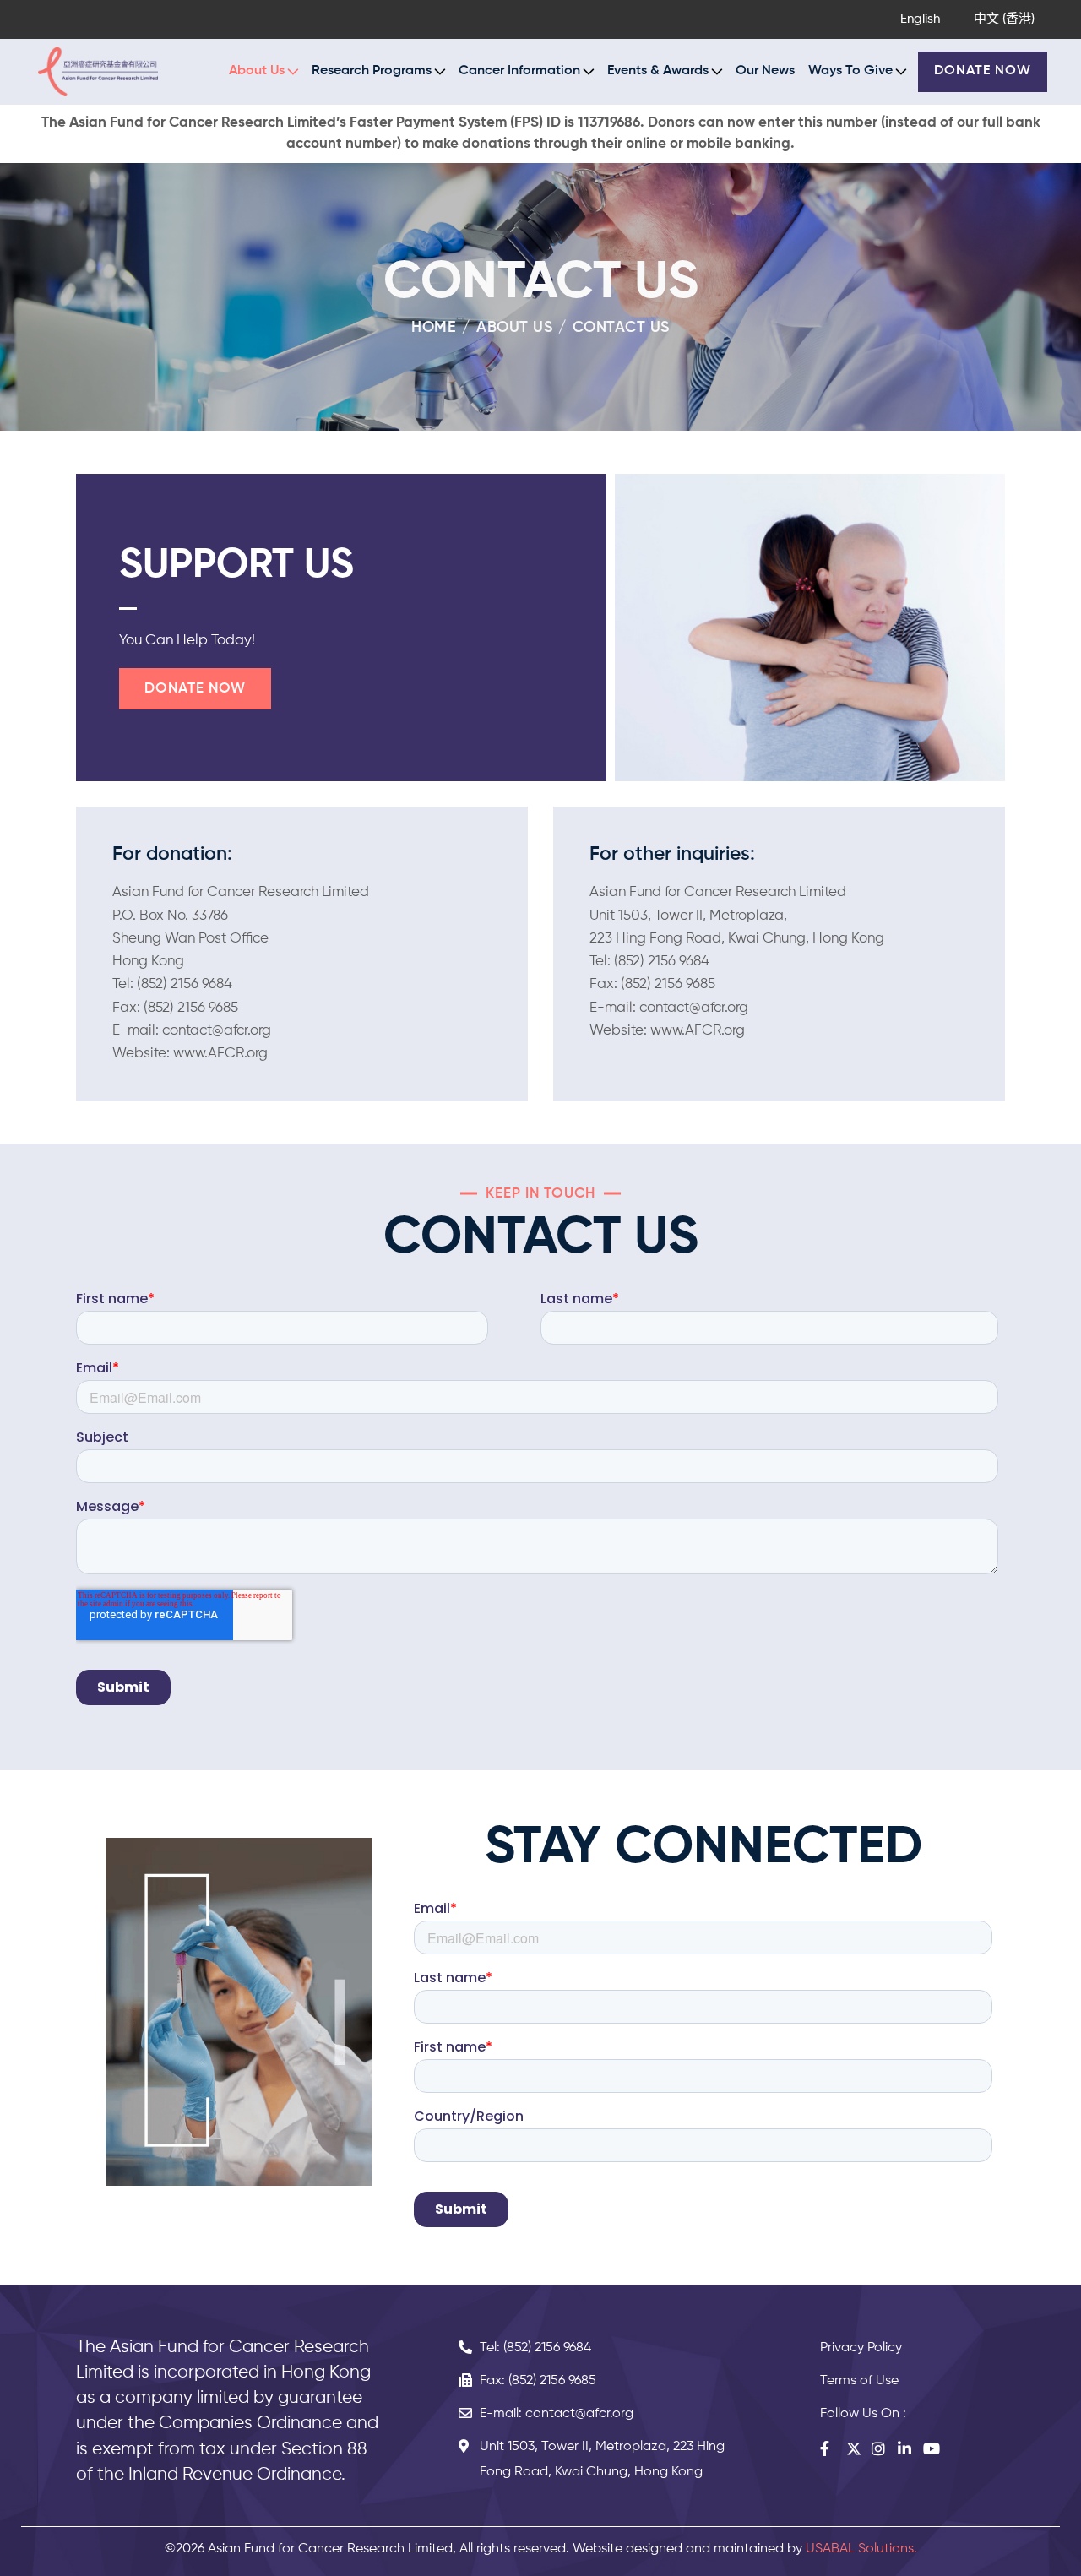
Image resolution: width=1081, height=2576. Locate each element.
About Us (514, 328)
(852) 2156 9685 (191, 1008)
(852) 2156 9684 (185, 984)
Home (434, 328)
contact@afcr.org (217, 1031)
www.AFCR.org (220, 1054)
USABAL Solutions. (861, 2549)
